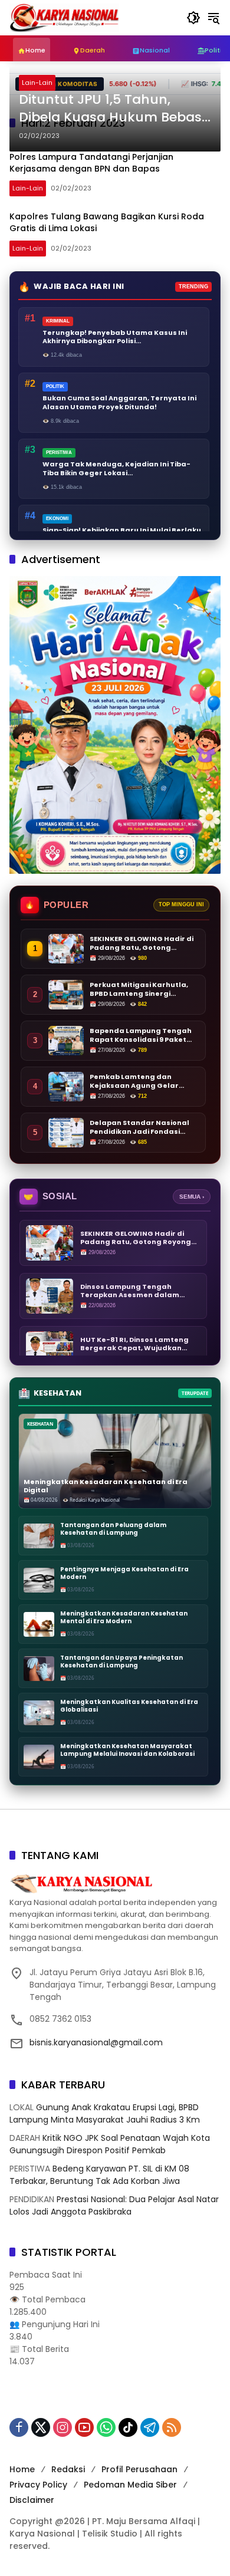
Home (22, 2469)
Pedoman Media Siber (130, 2485)
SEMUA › (192, 1197)
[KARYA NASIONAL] (64, 17)
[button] (193, 18)
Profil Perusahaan (139, 2469)
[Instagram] (63, 2427)
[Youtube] (84, 2427)
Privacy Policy (38, 2485)
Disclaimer (32, 2500)
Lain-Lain (37, 83)
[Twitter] (41, 2427)
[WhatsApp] (106, 2427)
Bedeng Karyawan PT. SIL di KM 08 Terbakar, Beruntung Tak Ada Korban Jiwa (99, 2175)
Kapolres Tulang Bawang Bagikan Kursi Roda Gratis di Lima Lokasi (107, 222)
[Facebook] (19, 2427)
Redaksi (68, 2469)
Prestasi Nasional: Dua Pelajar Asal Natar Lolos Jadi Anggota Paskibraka (114, 2205)
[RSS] (172, 2427)
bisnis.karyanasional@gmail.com (96, 2042)
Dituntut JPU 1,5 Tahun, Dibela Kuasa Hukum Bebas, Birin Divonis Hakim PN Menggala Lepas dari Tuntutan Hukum (112, 109)
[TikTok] (128, 2427)
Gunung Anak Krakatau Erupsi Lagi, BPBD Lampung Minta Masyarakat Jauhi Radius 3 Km (105, 2113)
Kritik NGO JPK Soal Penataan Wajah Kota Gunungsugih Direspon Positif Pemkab (110, 2144)
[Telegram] (150, 2427)
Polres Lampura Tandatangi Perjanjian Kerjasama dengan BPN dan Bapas (91, 163)
